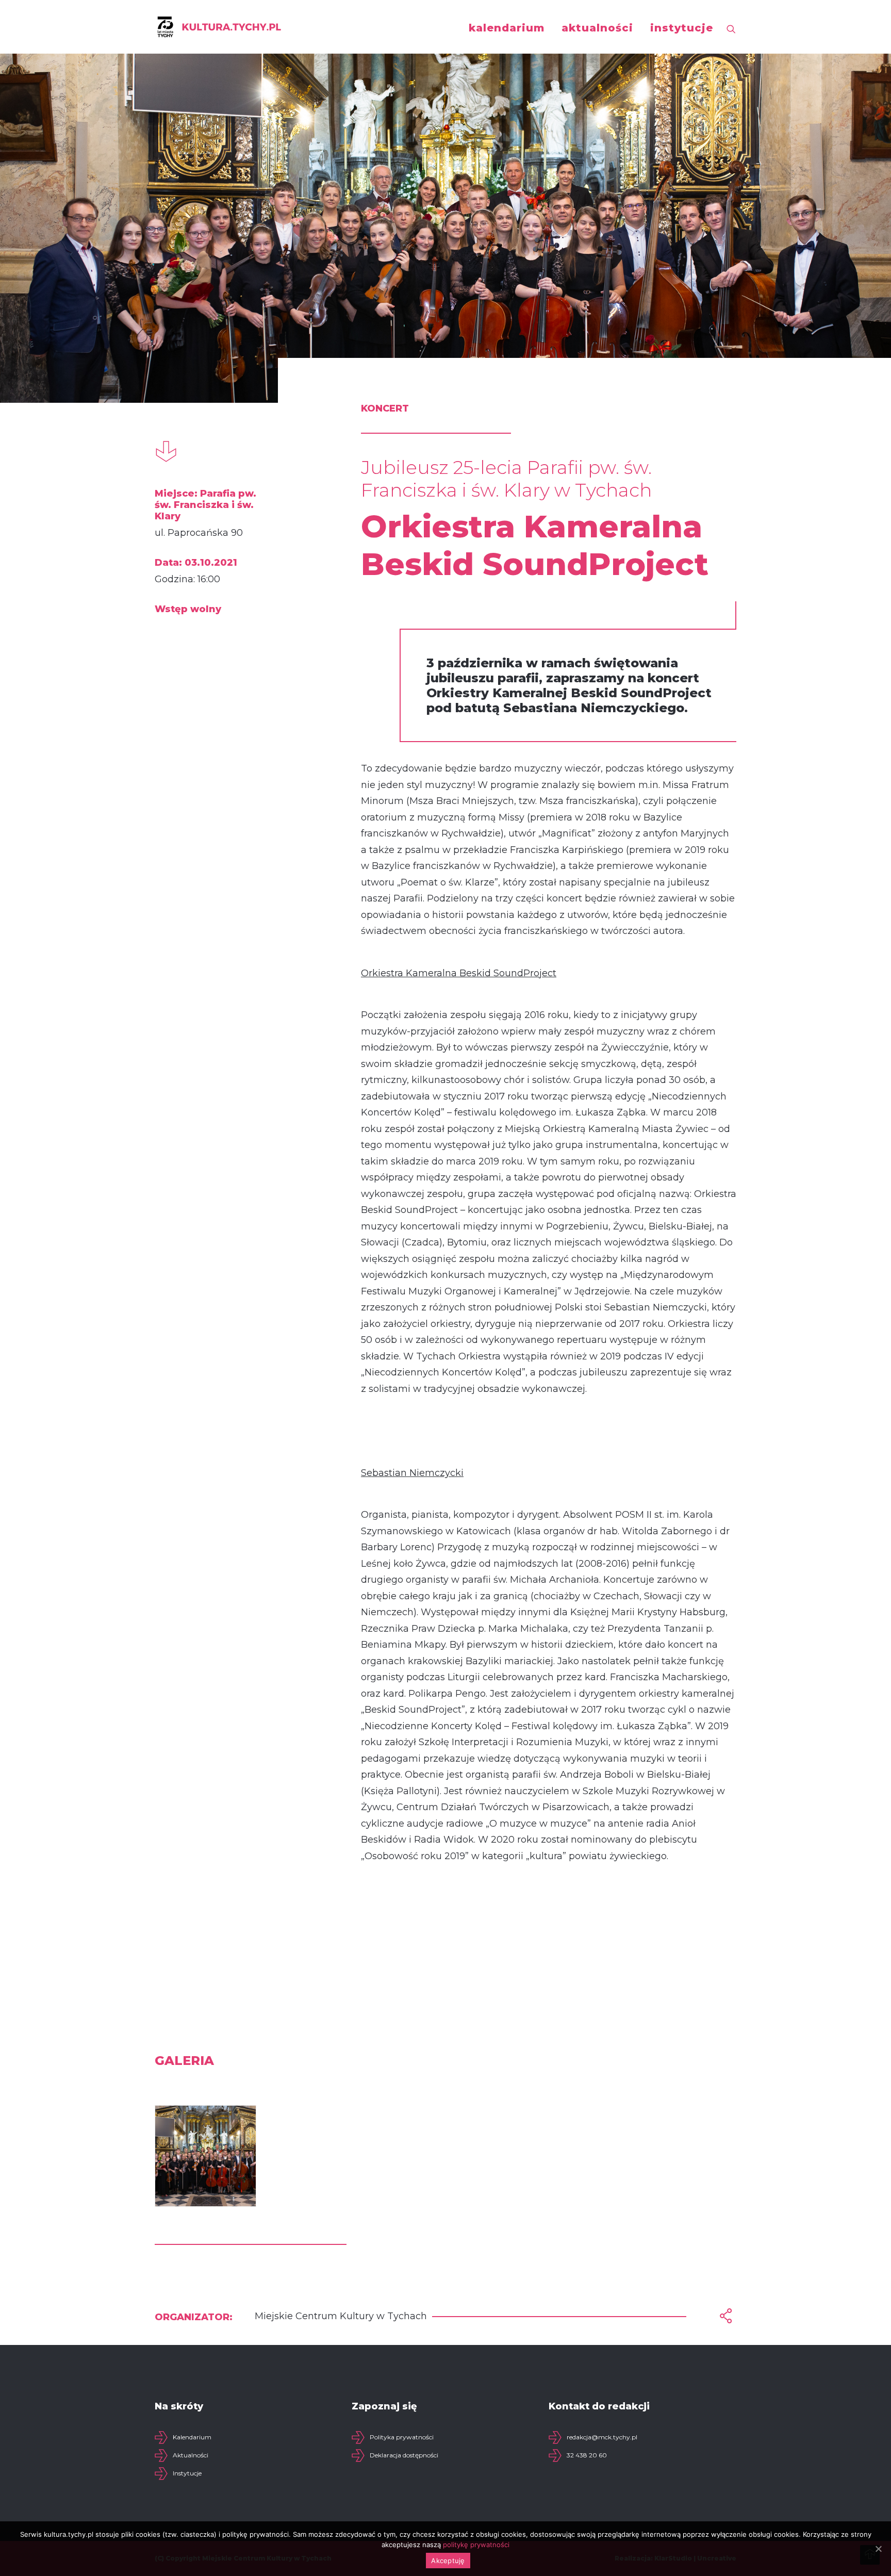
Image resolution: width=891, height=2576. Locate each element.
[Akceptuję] (878, 2549)
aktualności (597, 28)
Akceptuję (448, 2561)
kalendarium (507, 28)
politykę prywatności (476, 2545)
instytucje (682, 28)
